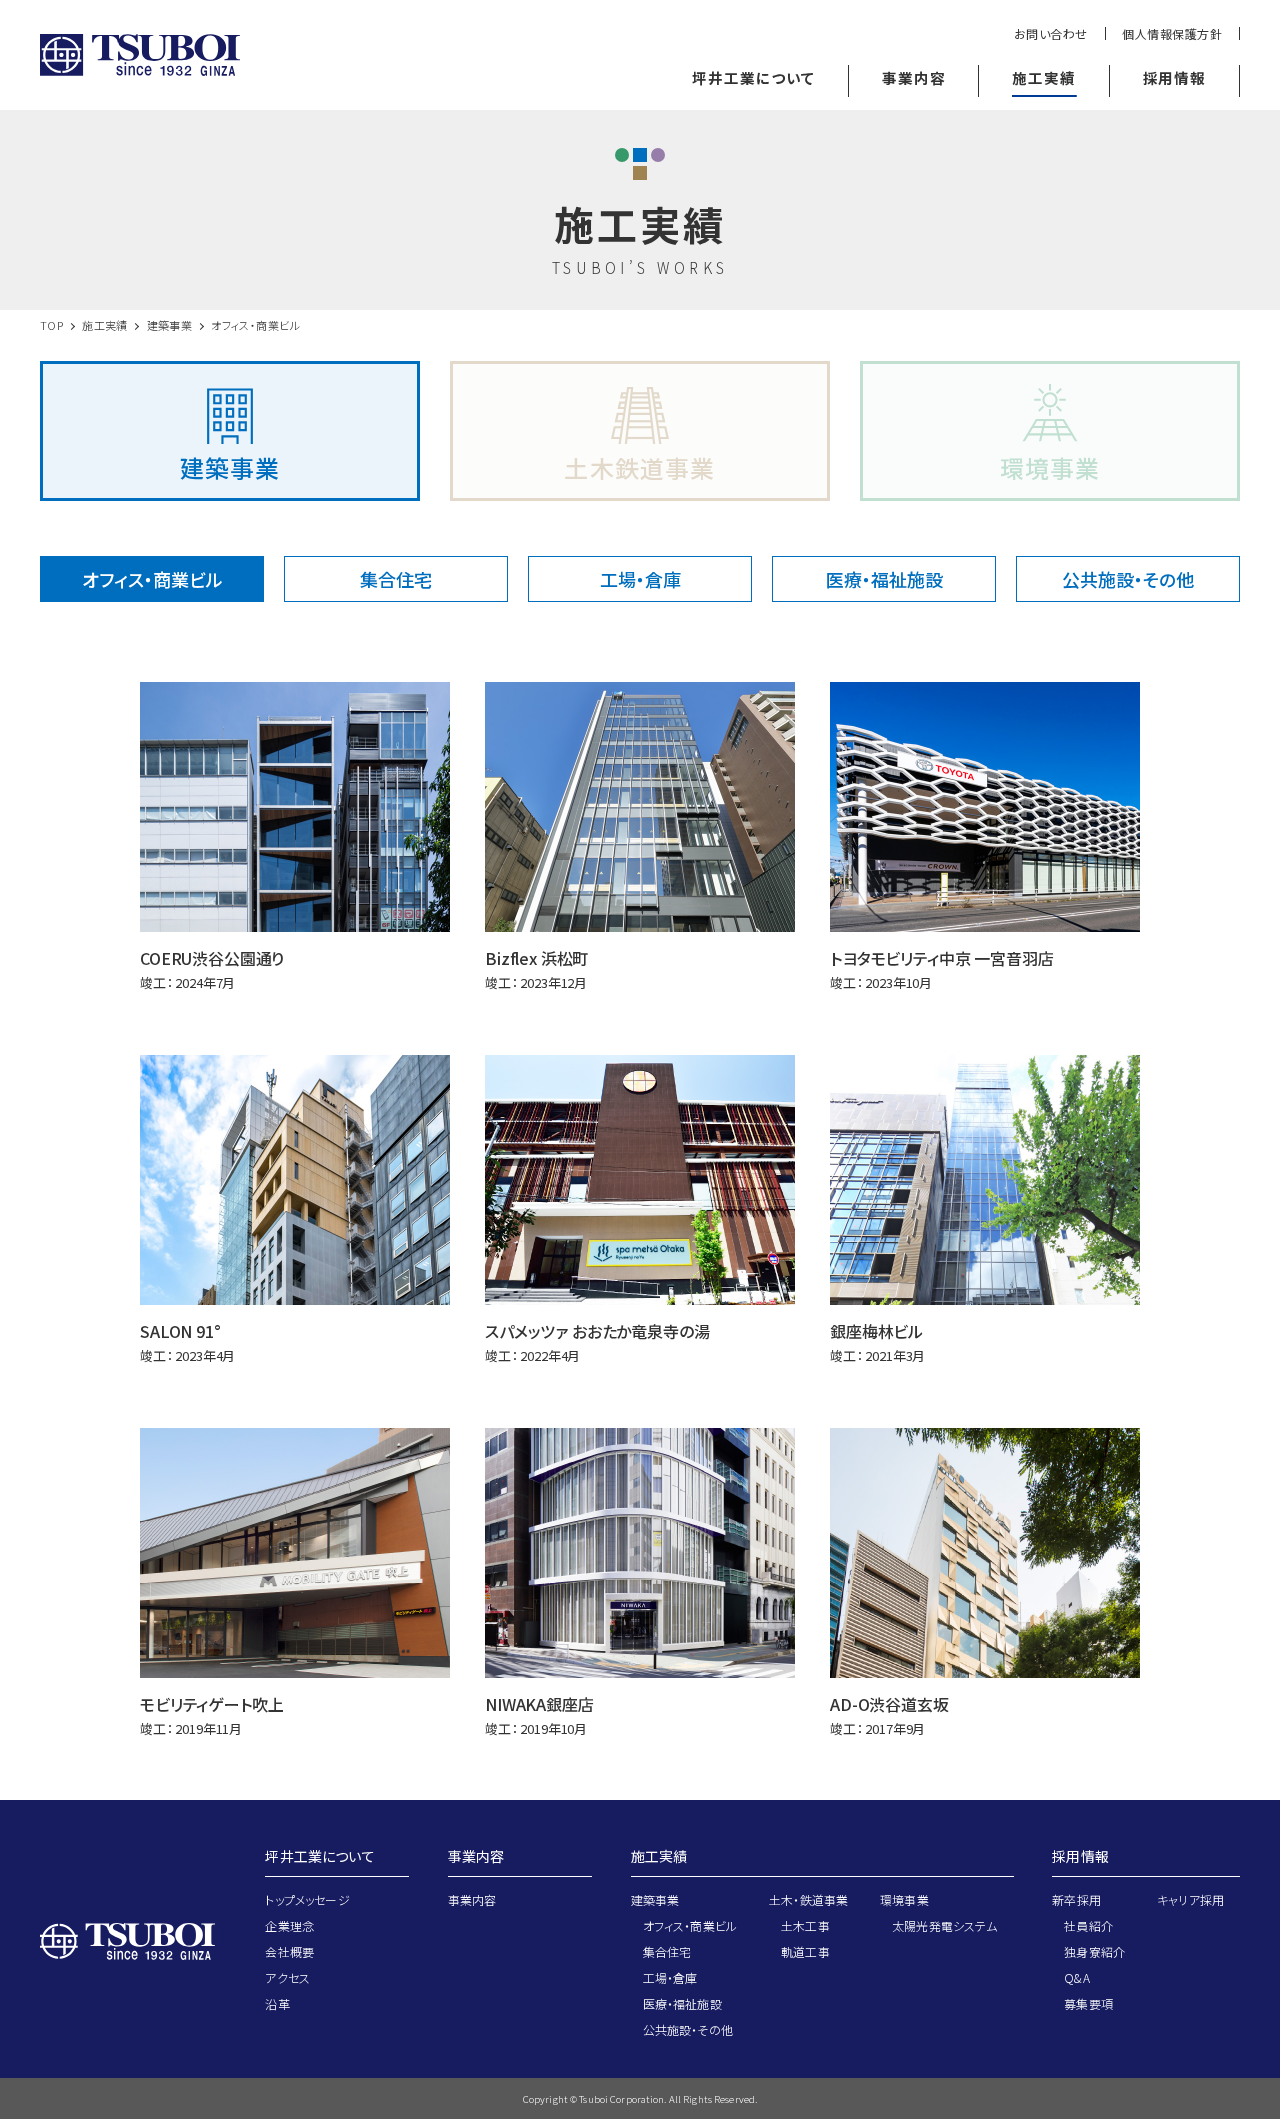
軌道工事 (805, 1951)
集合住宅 (396, 579)
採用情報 (1080, 1856)
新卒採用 (1076, 1899)
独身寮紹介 (1094, 1951)
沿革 (277, 2003)
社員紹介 (1088, 1925)
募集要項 (1088, 2003)
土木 (639, 467)
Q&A (1076, 1977)
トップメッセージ (307, 1899)
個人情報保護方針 (1172, 33)
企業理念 (289, 1925)
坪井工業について (319, 1856)
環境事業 (904, 1899)
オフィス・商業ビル (152, 579)
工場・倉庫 (640, 579)
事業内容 (476, 1856)
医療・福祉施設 (884, 579)
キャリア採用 (1190, 1899)
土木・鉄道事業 (808, 1899)
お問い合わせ (1051, 33)
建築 (230, 467)
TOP (51, 325)
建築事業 (170, 325)
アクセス (287, 1977)
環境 (1050, 467)
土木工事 (805, 1925)
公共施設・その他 (1128, 579)
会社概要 (289, 1951)
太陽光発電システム (944, 1925)
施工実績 (105, 325)
